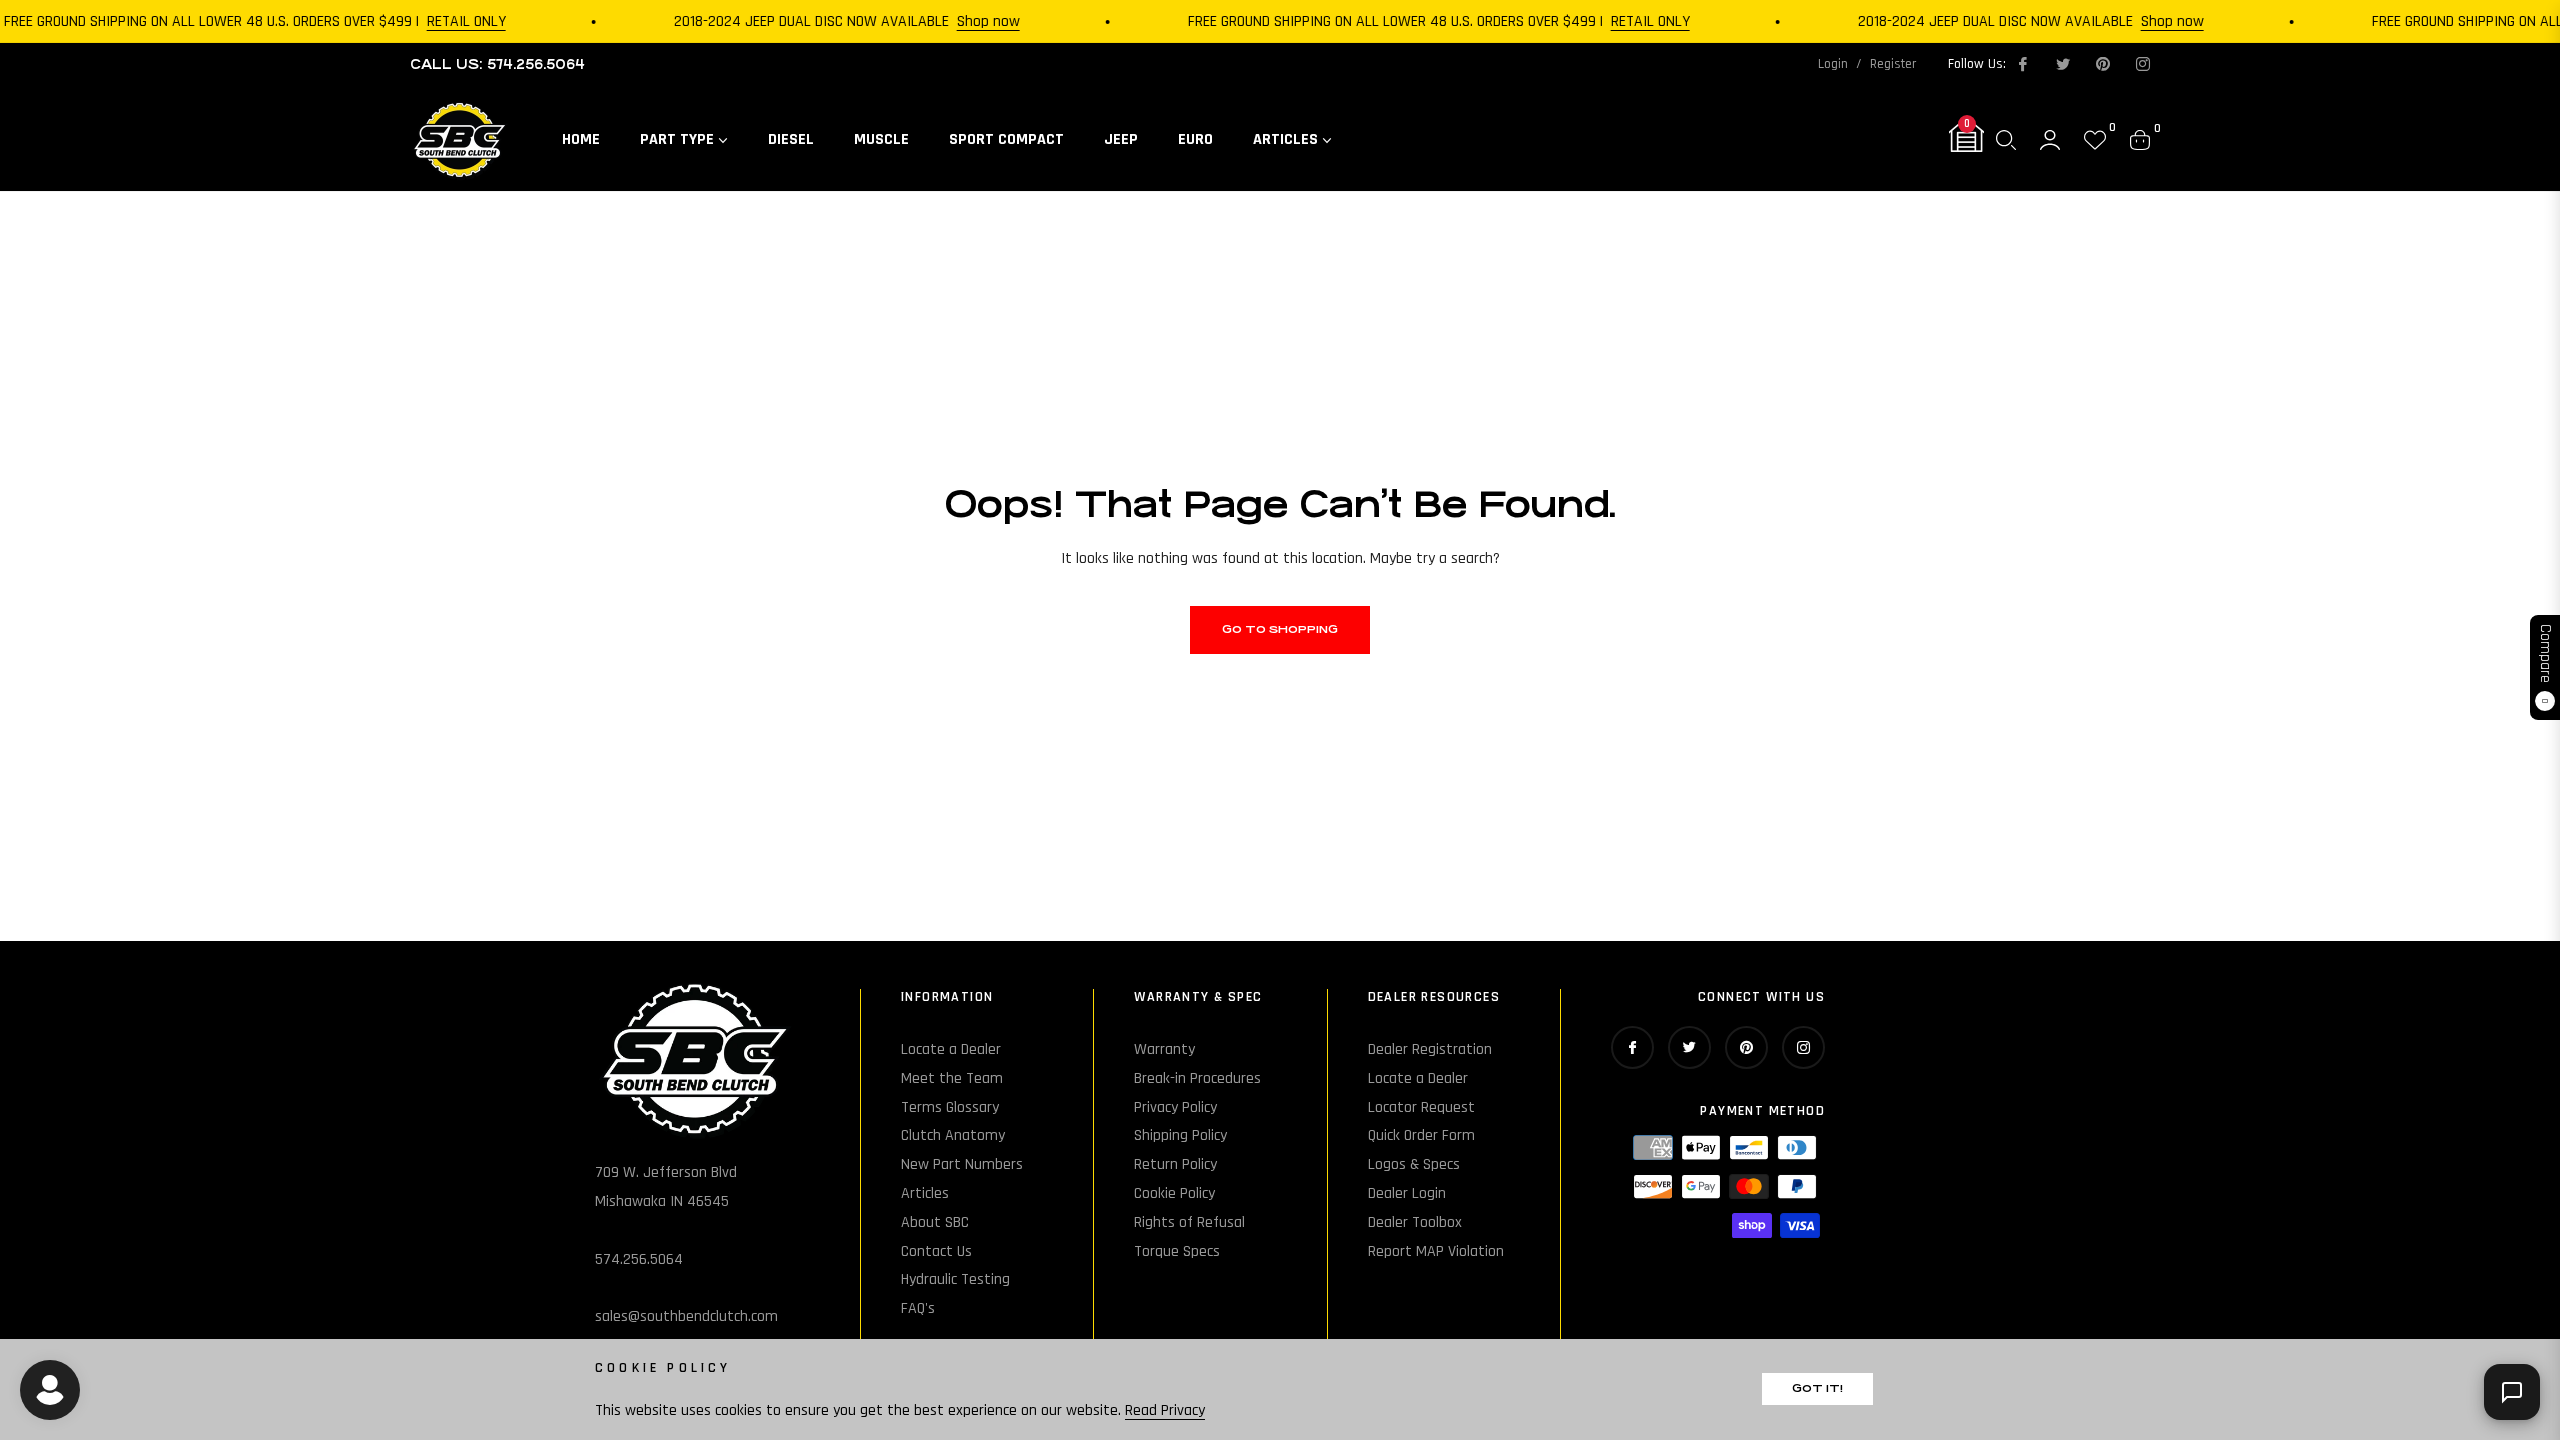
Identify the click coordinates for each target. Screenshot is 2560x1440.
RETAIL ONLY (448, 21)
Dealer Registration (1430, 1049)
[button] (2006, 140)
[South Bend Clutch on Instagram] (2142, 64)
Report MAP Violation (1436, 1251)
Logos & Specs (1414, 1164)
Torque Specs (1177, 1251)
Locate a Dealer (951, 1049)
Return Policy (1175, 1164)
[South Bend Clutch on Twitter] (2062, 64)
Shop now (970, 21)
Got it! (1817, 1388)
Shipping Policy (1180, 1135)
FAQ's (918, 1308)
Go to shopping (1280, 629)
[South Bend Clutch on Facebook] (2022, 64)
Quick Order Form (1421, 1135)
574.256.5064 (639, 1259)
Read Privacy (1165, 1410)
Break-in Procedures (1197, 1078)
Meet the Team (952, 1078)
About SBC (935, 1222)
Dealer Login (1407, 1193)
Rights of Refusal (1189, 1222)
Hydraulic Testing (955, 1279)
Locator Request (1421, 1107)
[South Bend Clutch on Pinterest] (2102, 64)
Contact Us (936, 1251)
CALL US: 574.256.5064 (497, 64)
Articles (925, 1193)
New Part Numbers (962, 1164)
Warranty (1164, 1049)
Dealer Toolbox (1415, 1222)
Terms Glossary (950, 1107)
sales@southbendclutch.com (686, 1316)
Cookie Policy (1174, 1193)
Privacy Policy (1175, 1107)
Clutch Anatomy (953, 1135)
